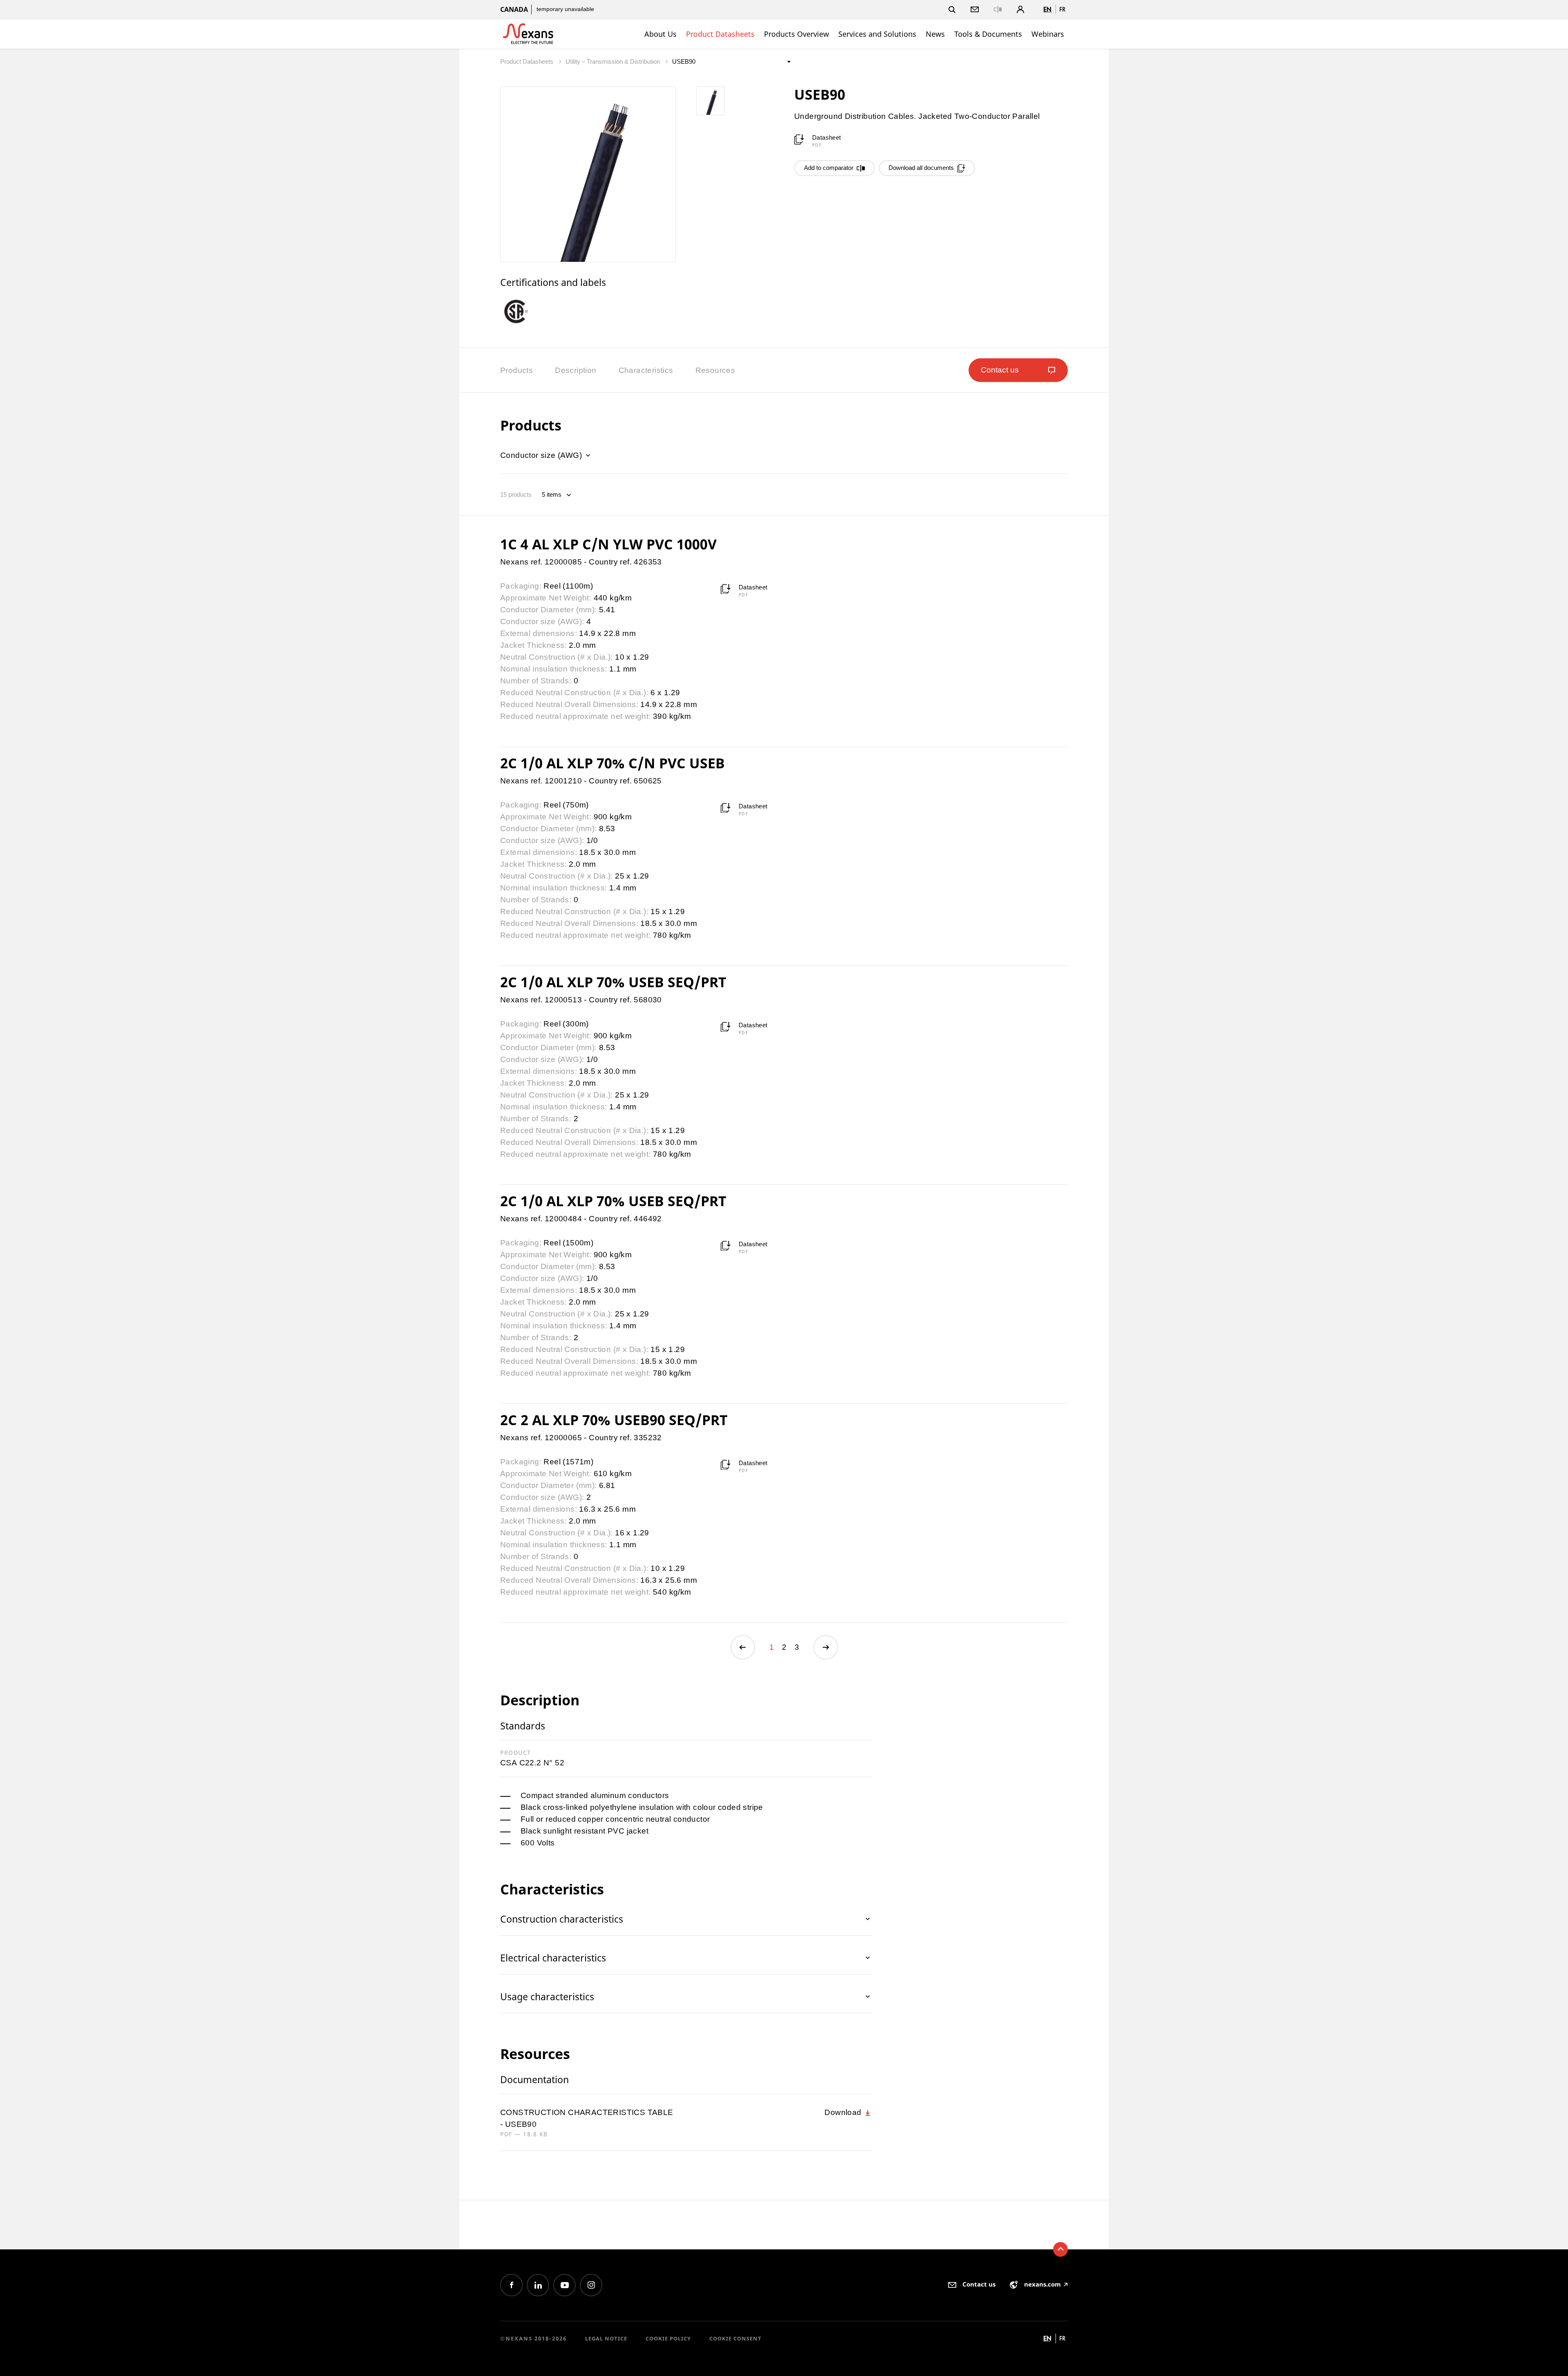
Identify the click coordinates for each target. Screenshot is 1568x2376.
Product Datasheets (720, 34)
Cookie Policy (668, 2338)
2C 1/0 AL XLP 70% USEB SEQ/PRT (613, 982)
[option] (523, 311)
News (935, 34)
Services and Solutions (877, 34)
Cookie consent (735, 2338)
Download (844, 2112)
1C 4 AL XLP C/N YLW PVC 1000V (608, 544)
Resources (715, 370)
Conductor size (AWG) (542, 455)
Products (517, 370)
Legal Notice (606, 2338)
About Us (660, 34)
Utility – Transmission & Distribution (614, 61)
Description (576, 370)
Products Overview (796, 34)
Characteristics (646, 370)
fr (1062, 9)
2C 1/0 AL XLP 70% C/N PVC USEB (612, 763)
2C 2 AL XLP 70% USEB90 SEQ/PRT (614, 1420)
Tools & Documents (988, 34)
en (1047, 9)
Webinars (1048, 34)
